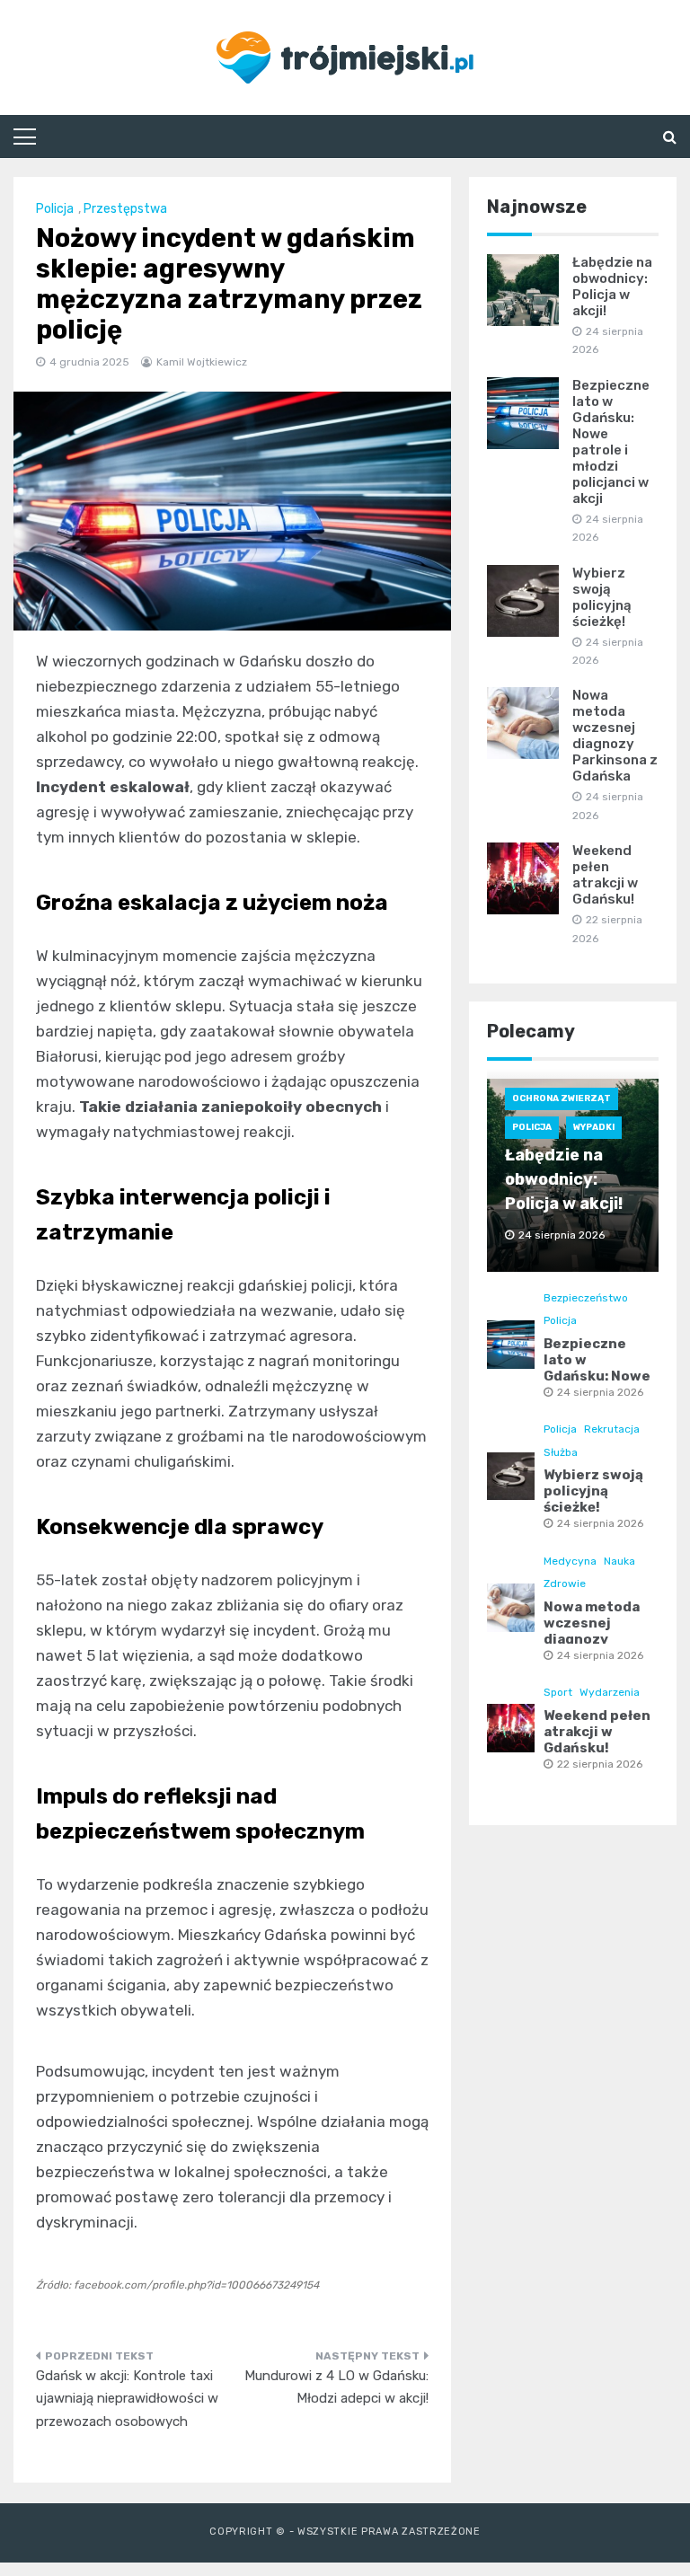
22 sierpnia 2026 (600, 1764)
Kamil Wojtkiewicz (202, 362)
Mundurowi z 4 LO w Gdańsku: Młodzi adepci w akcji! (336, 2387)
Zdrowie (565, 1584)
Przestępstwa (125, 209)
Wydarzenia (610, 1692)
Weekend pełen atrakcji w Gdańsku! (605, 875)
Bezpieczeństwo (586, 1298)
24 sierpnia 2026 (600, 1392)
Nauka (619, 1561)
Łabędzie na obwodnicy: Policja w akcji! (612, 287)
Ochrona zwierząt (562, 1098)
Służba (561, 1452)
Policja (55, 209)
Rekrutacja (612, 1429)
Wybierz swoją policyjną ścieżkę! (602, 597)
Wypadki (594, 1127)
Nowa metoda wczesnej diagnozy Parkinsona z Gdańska (615, 736)
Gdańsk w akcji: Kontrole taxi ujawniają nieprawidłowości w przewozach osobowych (127, 2399)
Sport (558, 1692)
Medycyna (570, 1561)
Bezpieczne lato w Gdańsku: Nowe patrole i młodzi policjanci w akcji (611, 442)
